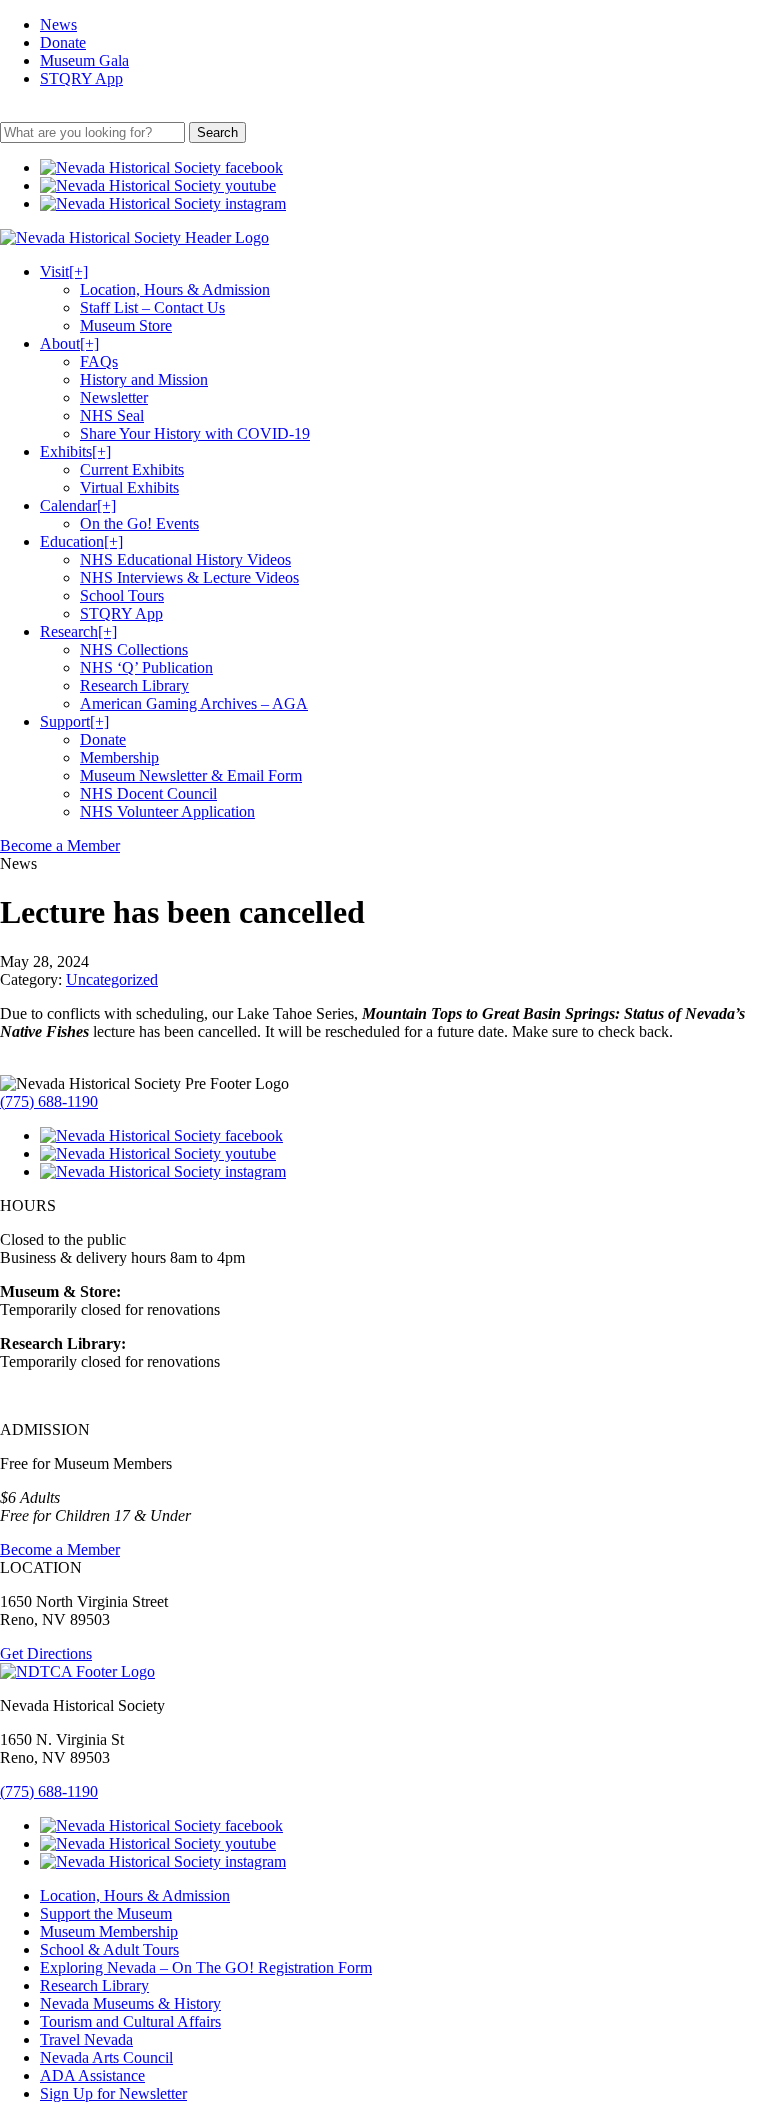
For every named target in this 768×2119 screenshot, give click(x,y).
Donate (63, 42)
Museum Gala (84, 60)
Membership (119, 757)
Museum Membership (109, 1931)
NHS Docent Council (148, 793)
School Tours (122, 595)
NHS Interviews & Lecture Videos (189, 577)
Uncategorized (112, 979)
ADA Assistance (92, 2075)
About (69, 343)
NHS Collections (134, 649)
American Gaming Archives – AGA (194, 703)
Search (217, 132)
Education (81, 541)
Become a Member (60, 845)
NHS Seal (112, 415)
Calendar (78, 505)
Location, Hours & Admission (175, 289)
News (58, 24)
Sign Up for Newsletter (113, 2093)
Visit (64, 271)
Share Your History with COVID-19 (195, 433)
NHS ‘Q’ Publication (146, 667)
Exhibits (75, 451)
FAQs (99, 361)
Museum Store (126, 325)
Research (78, 631)
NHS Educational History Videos (185, 559)
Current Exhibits (132, 469)
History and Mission (144, 379)
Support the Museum (106, 1913)
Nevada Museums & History (130, 2003)
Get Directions (46, 1653)
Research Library (134, 685)
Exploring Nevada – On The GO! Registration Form (206, 1967)
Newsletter (114, 397)
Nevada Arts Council (106, 2057)
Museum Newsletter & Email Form (191, 775)
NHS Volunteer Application (167, 811)
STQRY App (81, 78)
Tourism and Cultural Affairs (130, 2021)
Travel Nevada (86, 2039)
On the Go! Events (139, 523)
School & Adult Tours (109, 1949)
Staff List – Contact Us (152, 307)
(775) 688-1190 (49, 1101)
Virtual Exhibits (129, 487)
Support (74, 721)
